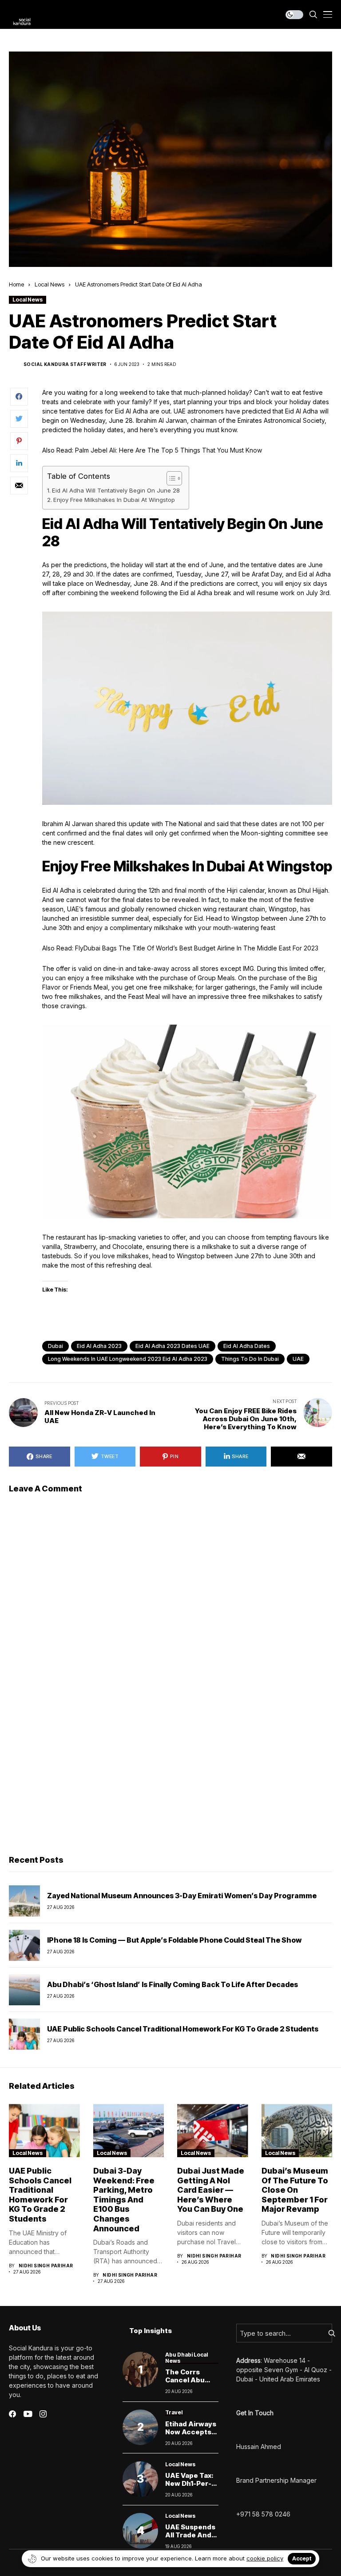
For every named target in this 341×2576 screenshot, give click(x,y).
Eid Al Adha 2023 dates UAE (172, 1346)
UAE (298, 1359)
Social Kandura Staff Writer (65, 364)
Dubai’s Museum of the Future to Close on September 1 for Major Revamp (295, 2190)
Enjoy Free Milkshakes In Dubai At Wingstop (114, 500)
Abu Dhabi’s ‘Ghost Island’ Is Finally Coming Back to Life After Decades (172, 1984)
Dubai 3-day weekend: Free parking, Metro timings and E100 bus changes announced (124, 2200)
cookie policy (265, 2558)
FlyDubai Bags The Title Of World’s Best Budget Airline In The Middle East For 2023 (197, 948)
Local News (50, 284)
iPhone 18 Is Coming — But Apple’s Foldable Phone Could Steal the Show (174, 1940)
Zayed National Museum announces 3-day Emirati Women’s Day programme (182, 1896)
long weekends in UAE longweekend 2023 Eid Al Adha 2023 (128, 1359)
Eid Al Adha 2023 (99, 1346)
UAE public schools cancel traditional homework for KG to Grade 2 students (183, 2029)
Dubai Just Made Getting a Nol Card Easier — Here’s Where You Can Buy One (211, 2190)
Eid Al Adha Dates (247, 1346)
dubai (56, 1346)
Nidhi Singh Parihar (46, 2266)
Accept (302, 2558)
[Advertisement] (170, 1780)
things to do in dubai (250, 1359)
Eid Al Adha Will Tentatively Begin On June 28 (116, 490)
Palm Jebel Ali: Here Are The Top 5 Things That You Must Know (169, 450)
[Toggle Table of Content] (170, 478)
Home (16, 284)
